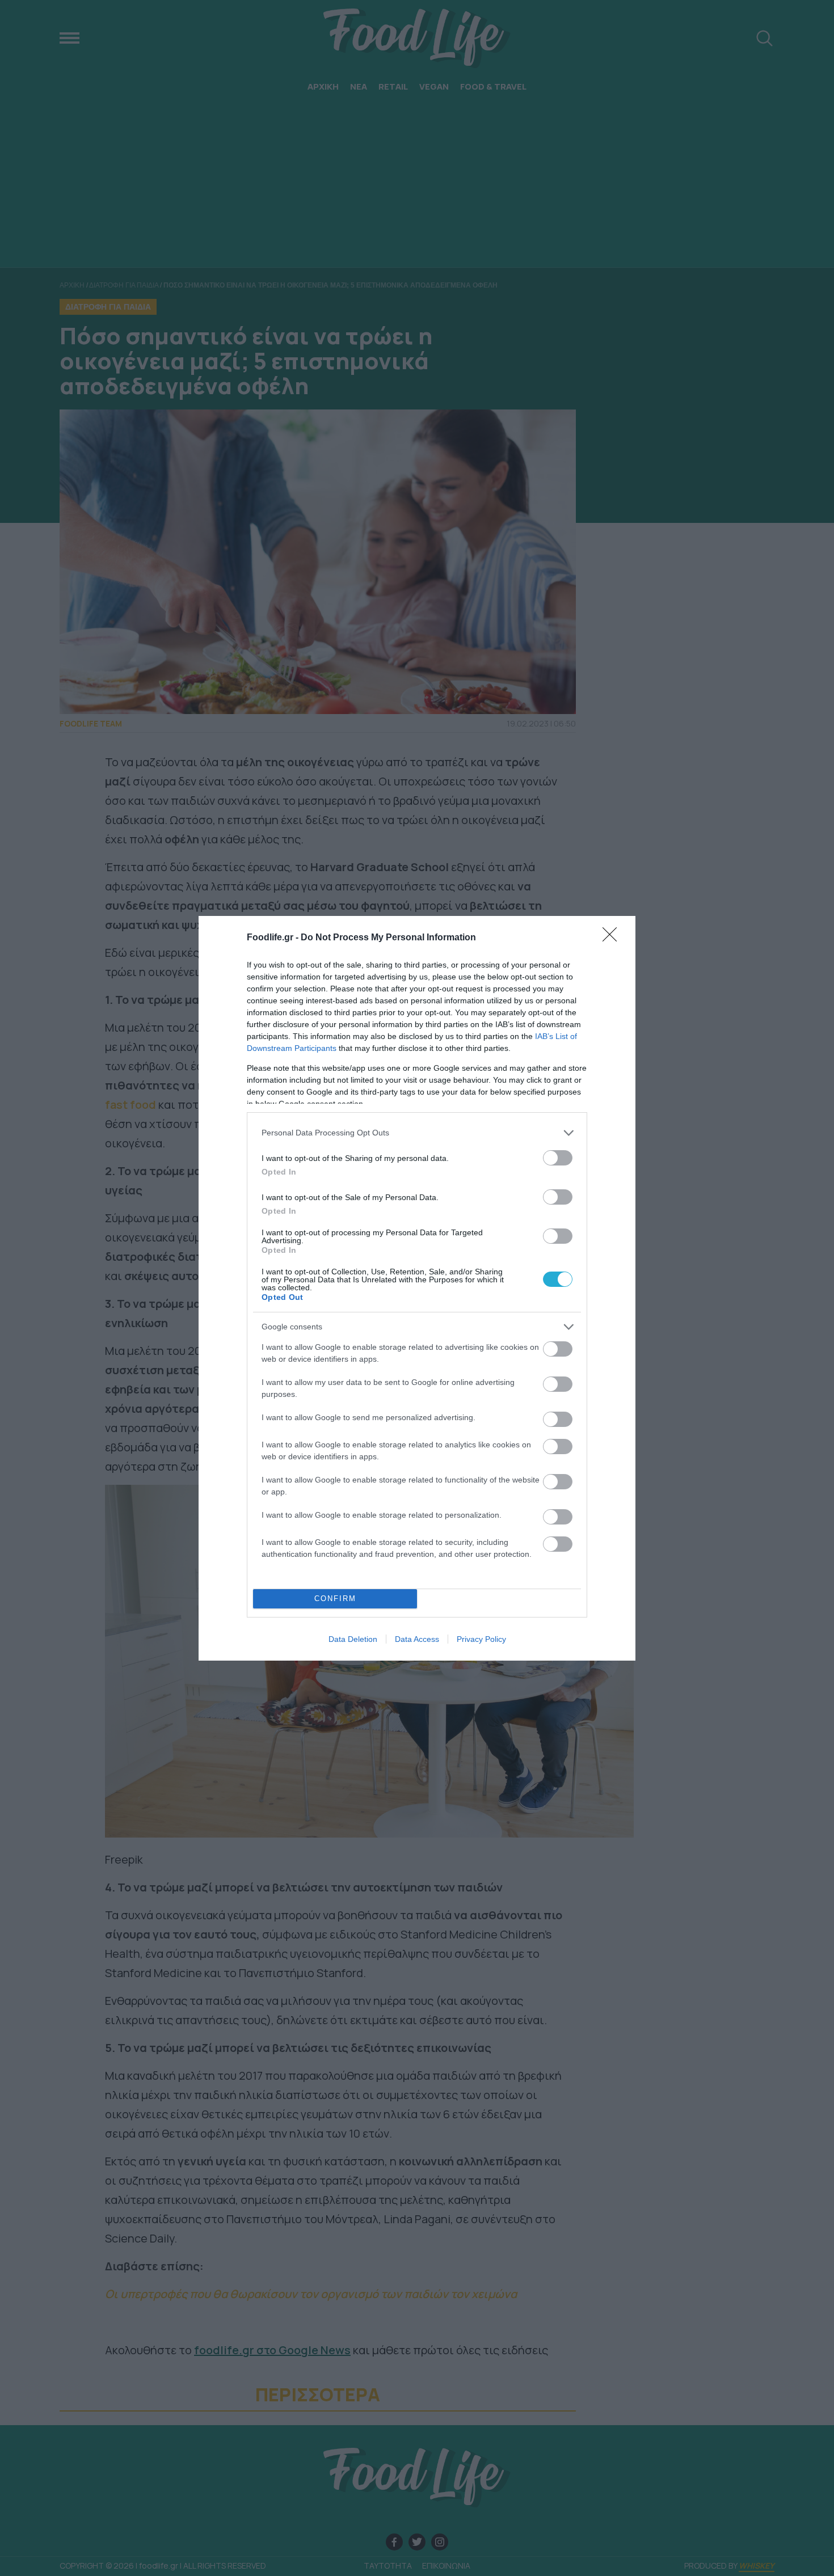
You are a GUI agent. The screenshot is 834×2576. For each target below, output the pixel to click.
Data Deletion (353, 1639)
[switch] (558, 1158)
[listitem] (417, 1133)
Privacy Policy (481, 1639)
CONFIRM (335, 1599)
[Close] (613, 938)
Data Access (417, 1639)
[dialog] (417, 1288)
